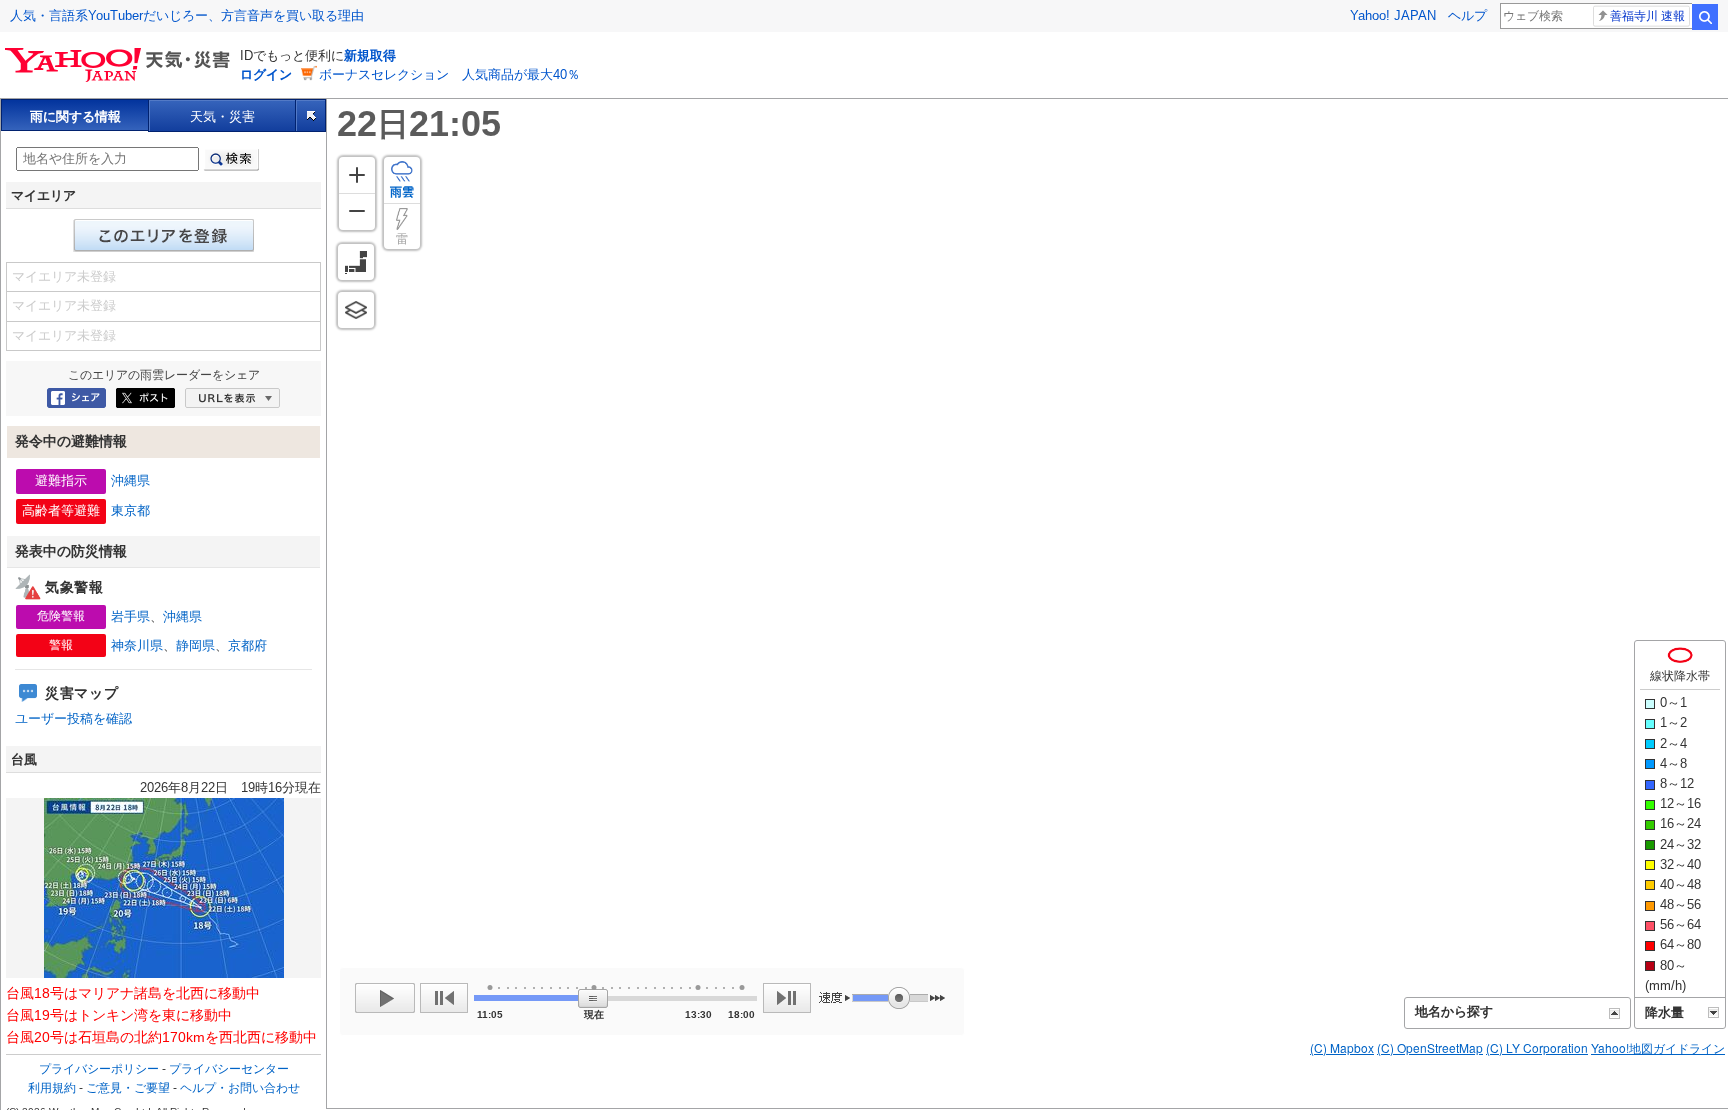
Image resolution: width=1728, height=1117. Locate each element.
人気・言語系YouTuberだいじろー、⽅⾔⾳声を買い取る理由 (187, 15)
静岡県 (195, 645)
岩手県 (130, 616)
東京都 (130, 510)
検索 (1705, 17)
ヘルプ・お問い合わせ (240, 1088)
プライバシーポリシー (99, 1069)
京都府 (247, 645)
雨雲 (402, 192)
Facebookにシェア (76, 398)
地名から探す (1454, 1011)
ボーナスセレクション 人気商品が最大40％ (449, 74)
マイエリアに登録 (164, 235)
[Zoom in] (357, 175)
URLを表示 (232, 398)
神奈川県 (137, 645)
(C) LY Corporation (1537, 1047)
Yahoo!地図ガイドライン (1658, 1047)
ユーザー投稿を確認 (73, 718)
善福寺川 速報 (1647, 16)
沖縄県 (130, 480)
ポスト (145, 398)
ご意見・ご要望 (128, 1088)
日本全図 (356, 262)
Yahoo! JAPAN (1393, 15)
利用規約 (52, 1088)
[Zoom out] (357, 211)
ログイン (266, 74)
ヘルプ (1467, 15)
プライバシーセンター (229, 1069)
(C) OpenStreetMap (1430, 1047)
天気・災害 (222, 116)
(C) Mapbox (1342, 1047)
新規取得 (370, 55)
